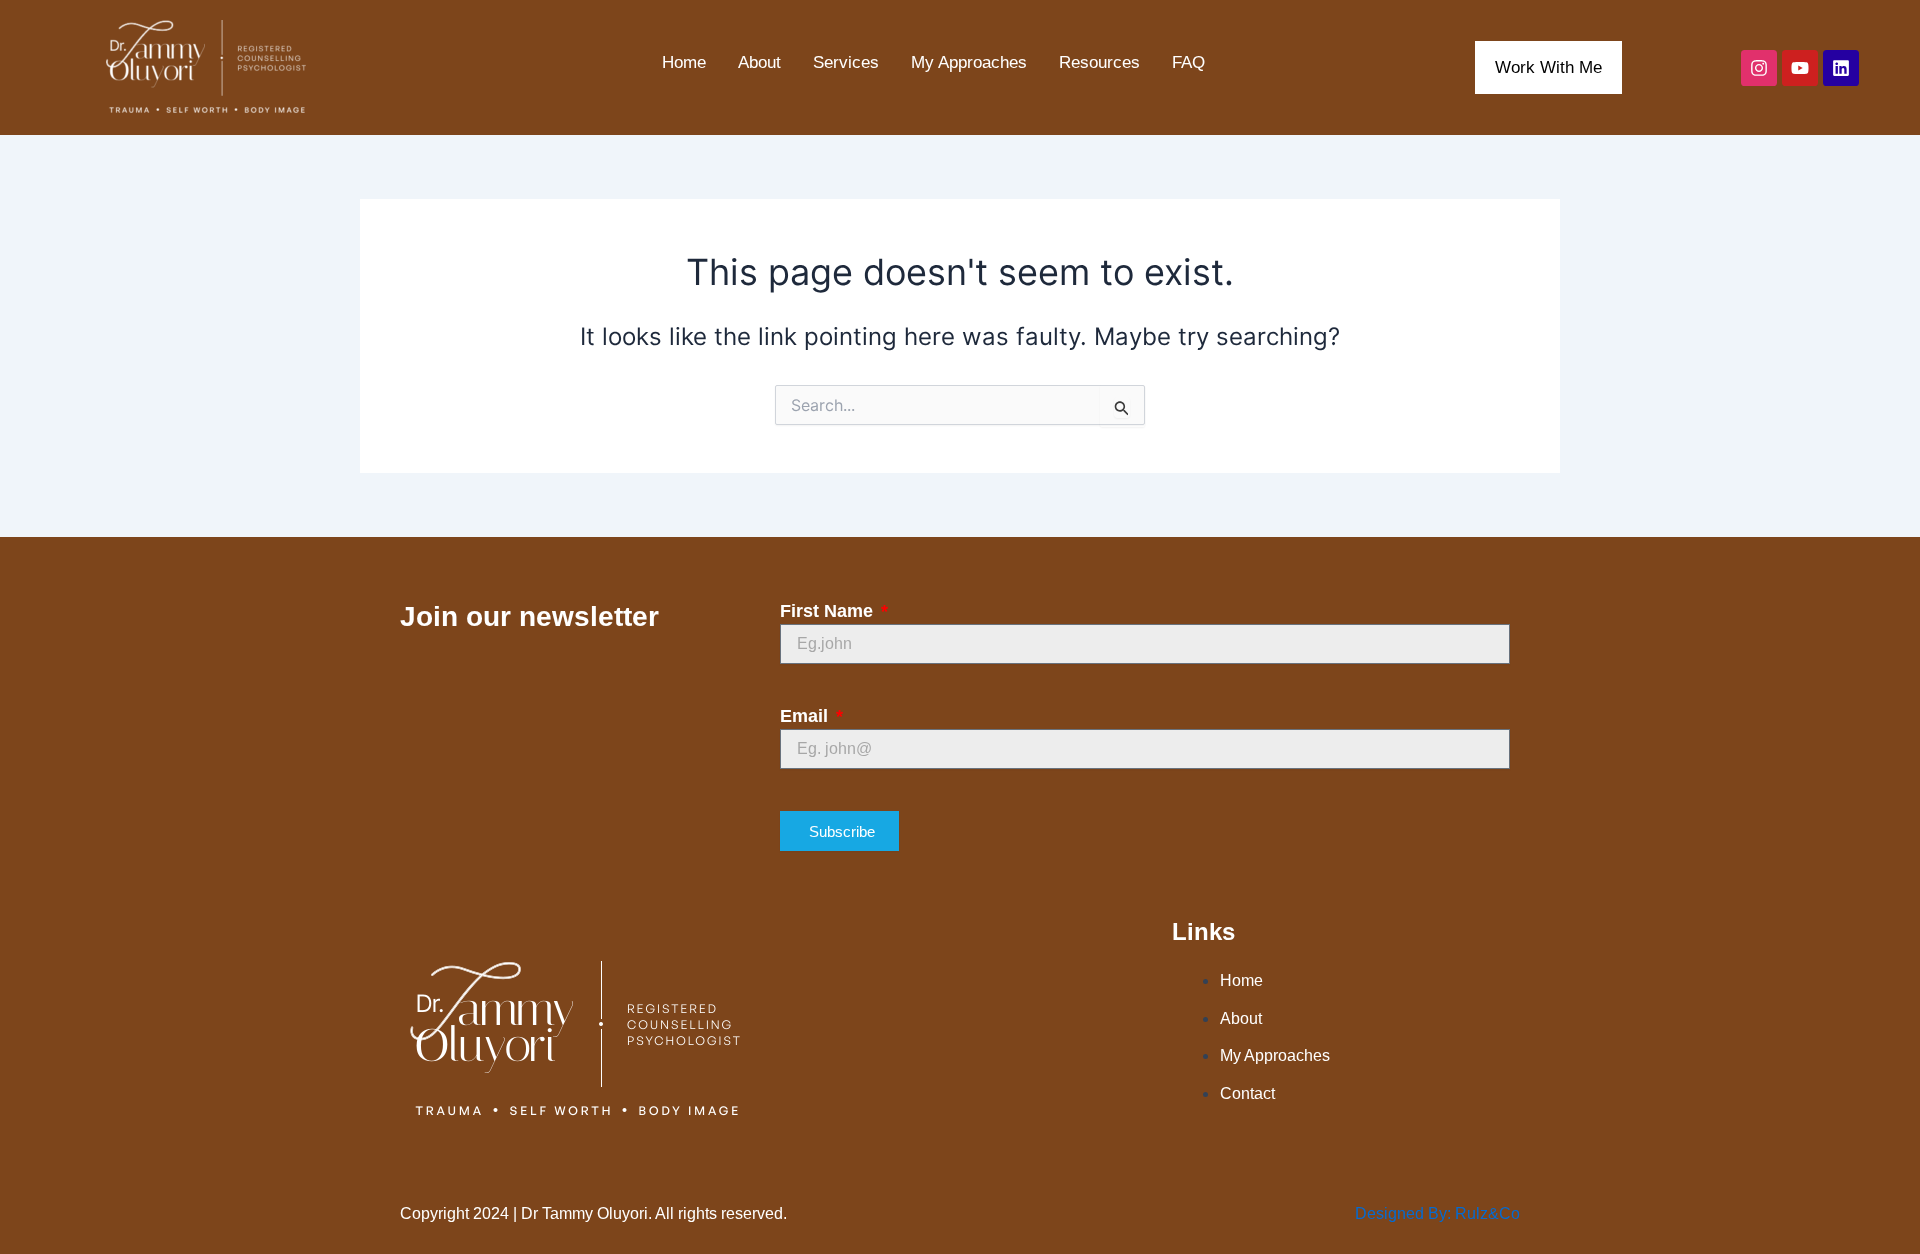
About (759, 62)
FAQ (1188, 62)
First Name (829, 611)
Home (684, 62)
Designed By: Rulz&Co (1437, 1213)
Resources (1099, 62)
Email (806, 716)
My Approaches (969, 62)
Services (846, 62)
